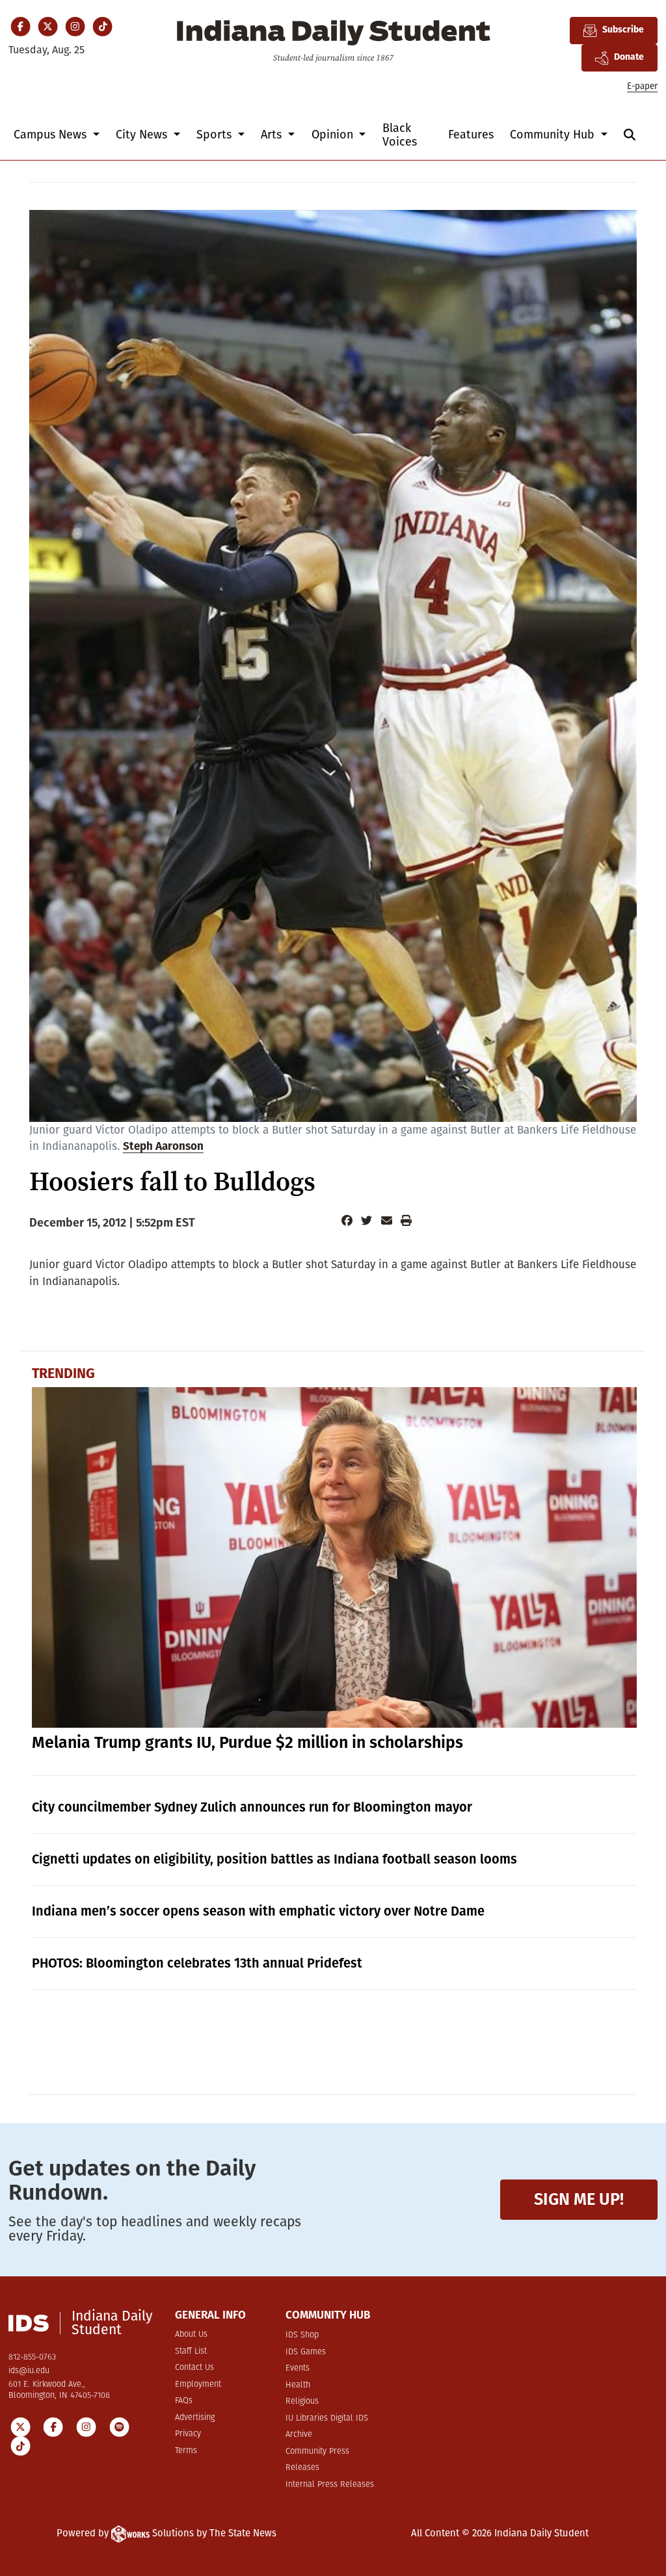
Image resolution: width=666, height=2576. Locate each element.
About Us (191, 2335)
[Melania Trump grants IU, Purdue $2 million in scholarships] (334, 1557)
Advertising (195, 2418)
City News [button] (143, 135)
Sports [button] (216, 135)
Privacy (188, 2434)
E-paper (642, 86)
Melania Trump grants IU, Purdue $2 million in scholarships (247, 1743)
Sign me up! (579, 2199)
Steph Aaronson (163, 1147)
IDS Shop (302, 2335)
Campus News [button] (52, 135)
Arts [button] (273, 135)
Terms (186, 2451)
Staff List (191, 2351)
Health (298, 2385)
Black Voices (400, 135)
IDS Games (306, 2352)
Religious (302, 2401)
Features (471, 135)
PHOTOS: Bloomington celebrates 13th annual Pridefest (197, 1963)
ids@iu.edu (29, 2371)
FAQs (184, 2401)
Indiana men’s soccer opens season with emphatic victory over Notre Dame (258, 1911)
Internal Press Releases (330, 2485)
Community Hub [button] (554, 135)
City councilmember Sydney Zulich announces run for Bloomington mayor (252, 1807)
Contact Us (194, 2368)
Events (298, 2368)
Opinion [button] (334, 135)
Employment (198, 2385)
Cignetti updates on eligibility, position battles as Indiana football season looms (274, 1859)
